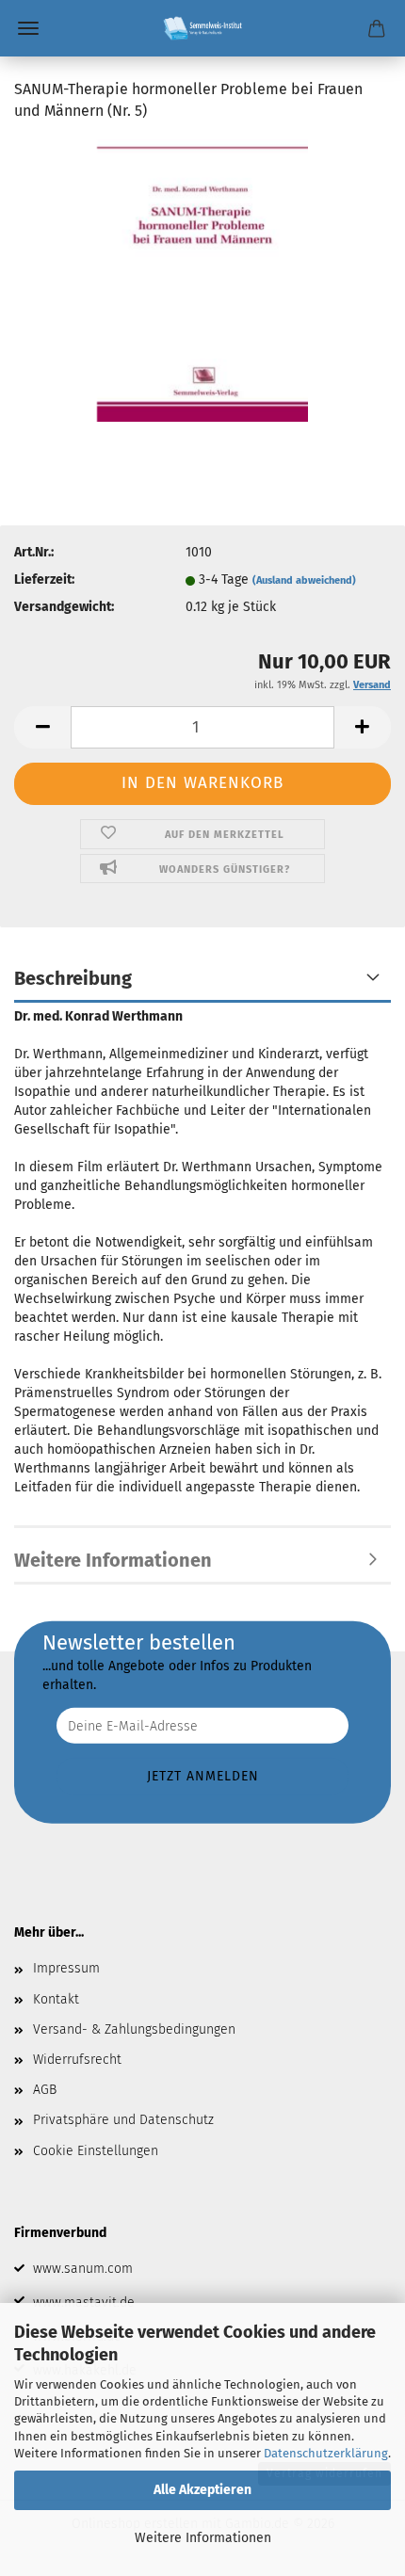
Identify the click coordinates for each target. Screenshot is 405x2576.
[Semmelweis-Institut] (202, 28)
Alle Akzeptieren (202, 2490)
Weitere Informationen (203, 2538)
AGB (45, 2090)
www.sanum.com (83, 2269)
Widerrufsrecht (77, 2060)
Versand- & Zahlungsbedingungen (134, 2029)
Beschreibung (73, 978)
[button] (42, 727)
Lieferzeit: (44, 580)
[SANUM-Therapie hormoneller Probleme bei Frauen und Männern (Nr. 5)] (202, 279)
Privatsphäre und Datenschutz (123, 2120)
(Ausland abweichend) (304, 580)
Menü (28, 28)
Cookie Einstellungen (96, 2151)
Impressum (66, 1968)
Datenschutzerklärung (326, 2453)
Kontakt (56, 1999)
